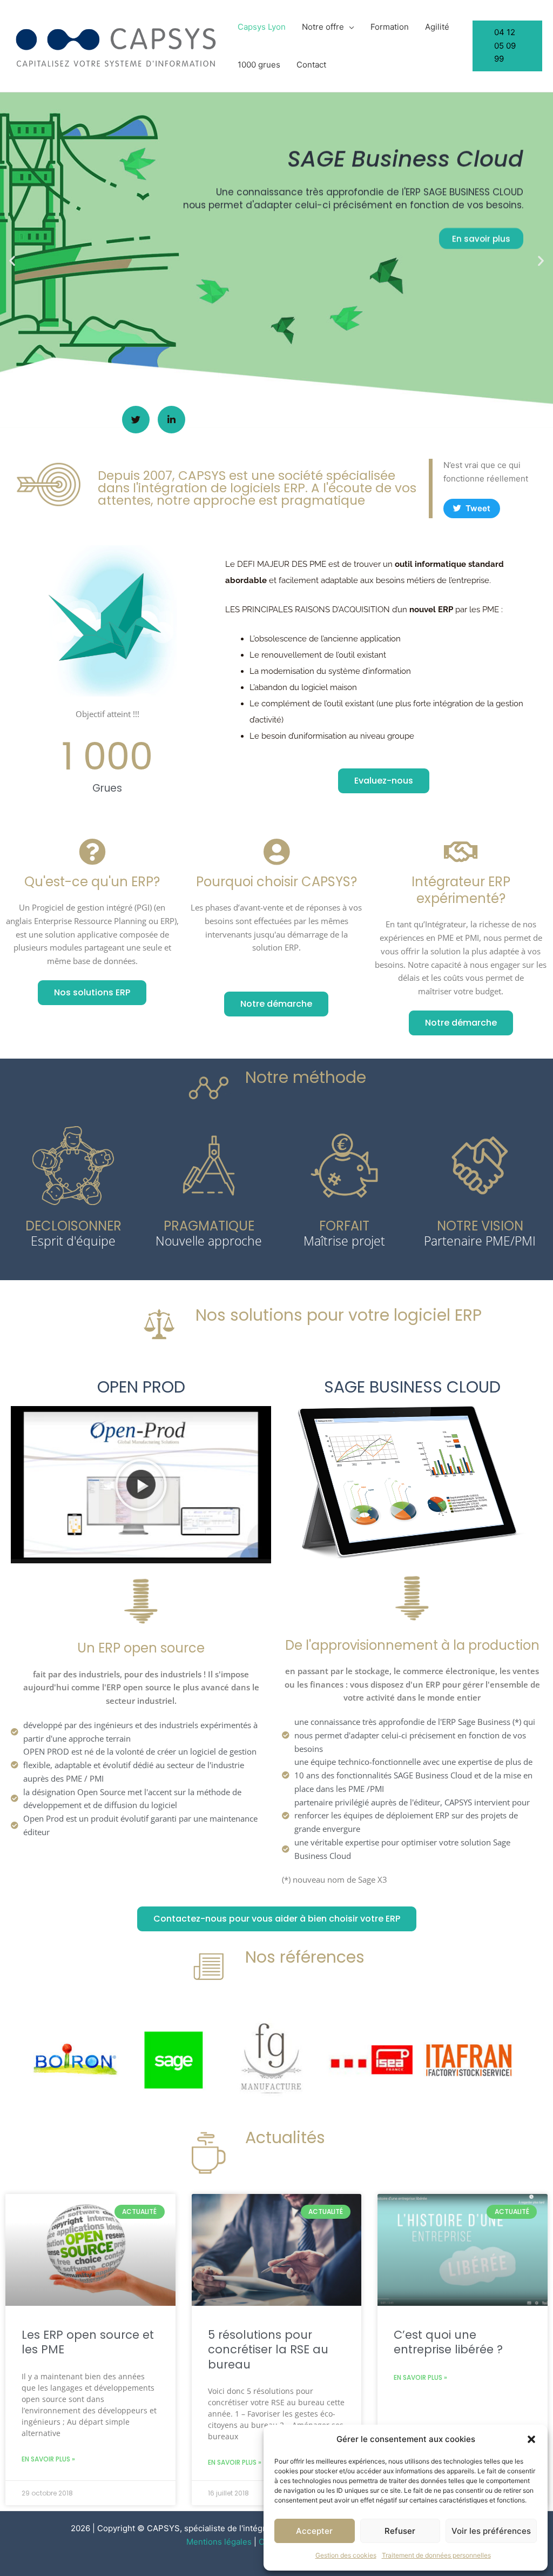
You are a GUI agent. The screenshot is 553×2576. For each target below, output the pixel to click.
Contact (311, 65)
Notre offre (323, 27)
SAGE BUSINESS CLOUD (412, 1387)
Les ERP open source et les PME (88, 2342)
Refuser (400, 2531)
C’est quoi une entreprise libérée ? (448, 2342)
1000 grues (259, 65)
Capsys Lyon (262, 27)
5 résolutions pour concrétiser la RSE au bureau (268, 2350)
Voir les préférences (491, 2531)
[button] (531, 2439)
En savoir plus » (48, 2459)
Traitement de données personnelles (436, 2555)
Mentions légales (219, 2542)
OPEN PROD (141, 1387)
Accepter (314, 2531)
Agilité (437, 27)
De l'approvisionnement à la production (412, 1645)
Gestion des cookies (346, 2555)
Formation (390, 27)
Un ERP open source (141, 1648)
